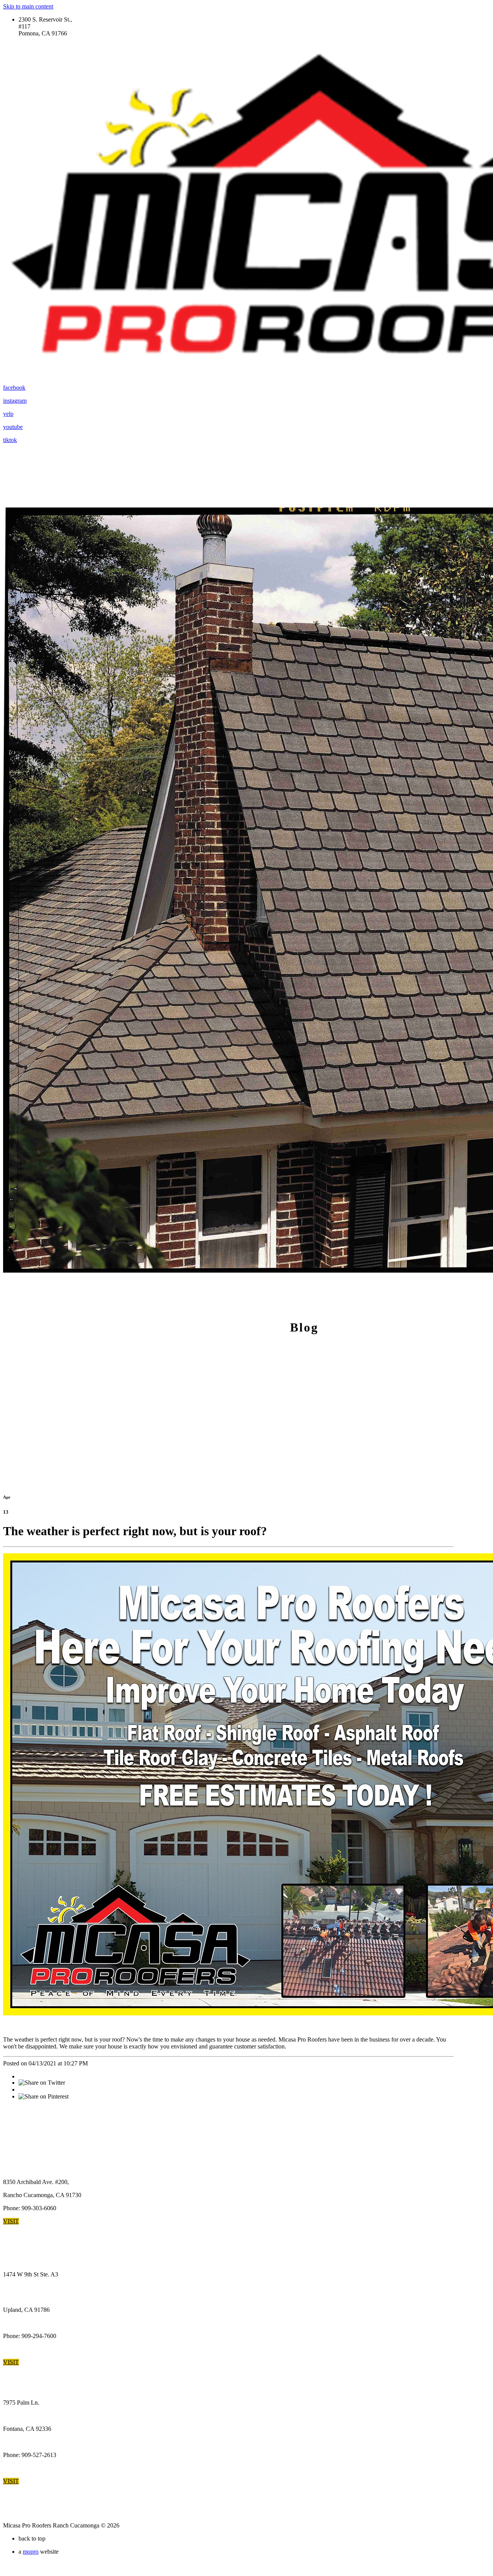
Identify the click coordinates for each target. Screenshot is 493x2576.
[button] (11, 2221)
